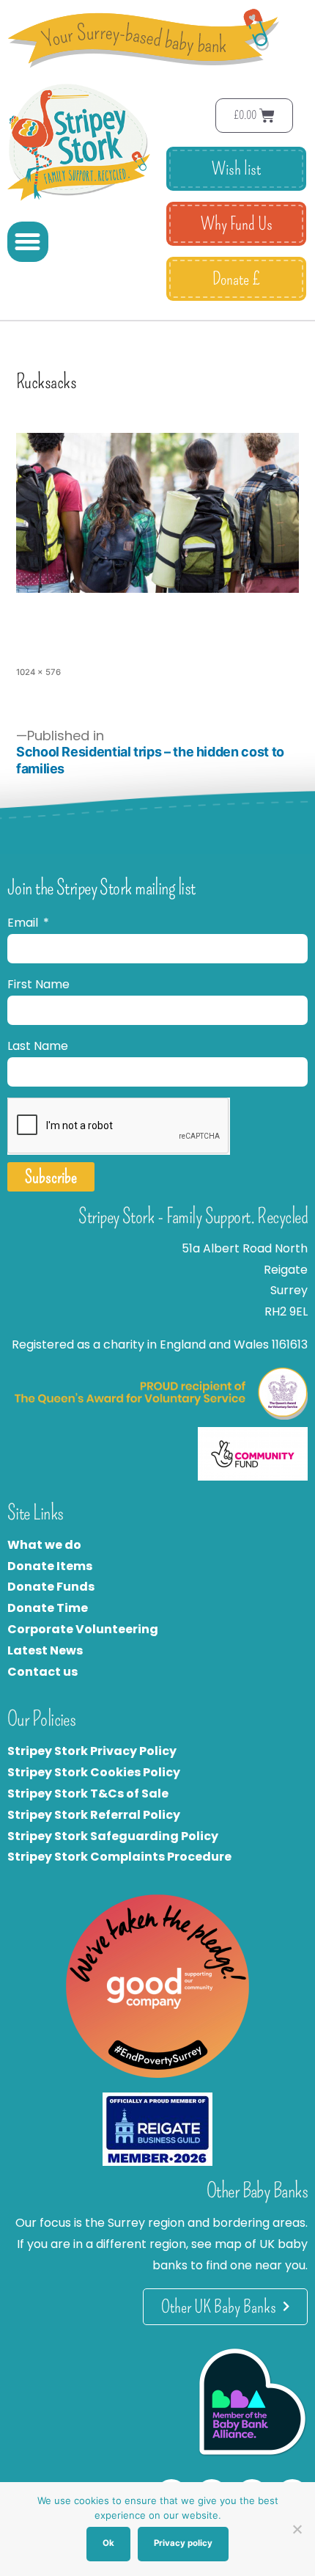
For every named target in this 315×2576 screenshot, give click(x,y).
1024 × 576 (38, 672)
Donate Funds (51, 1587)
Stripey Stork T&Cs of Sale (88, 1794)
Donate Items (50, 1566)
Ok (108, 2543)
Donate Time (48, 1608)
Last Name (38, 1046)
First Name (38, 984)
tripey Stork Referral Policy (97, 1815)
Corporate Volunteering (83, 1629)
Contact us (42, 1672)
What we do (44, 1545)
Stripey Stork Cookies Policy (94, 1772)
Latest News (45, 1650)
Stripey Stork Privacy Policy (92, 1751)
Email (24, 923)
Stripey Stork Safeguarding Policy (113, 1836)
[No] (297, 2529)
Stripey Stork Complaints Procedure (119, 1857)
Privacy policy (183, 2543)
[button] (28, 242)
